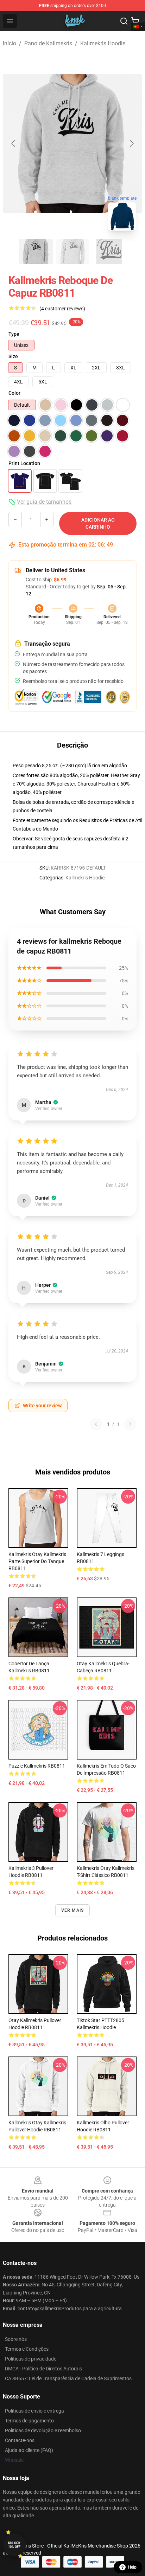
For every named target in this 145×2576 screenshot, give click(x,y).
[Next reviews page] (130, 1424)
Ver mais (73, 1910)
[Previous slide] (14, 143)
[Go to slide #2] (72, 252)
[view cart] (135, 21)
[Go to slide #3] (109, 252)
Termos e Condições (27, 2349)
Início (10, 43)
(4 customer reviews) (62, 309)
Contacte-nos (20, 2440)
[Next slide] (131, 143)
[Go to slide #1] (36, 252)
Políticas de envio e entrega (34, 2411)
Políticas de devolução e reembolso (43, 2430)
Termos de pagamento (29, 2421)
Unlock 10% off (14, 2545)
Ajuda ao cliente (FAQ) (29, 2450)
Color (14, 393)
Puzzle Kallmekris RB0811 (37, 1766)
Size (13, 356)
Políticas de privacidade (31, 2359)
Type (14, 334)
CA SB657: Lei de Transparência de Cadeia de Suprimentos (68, 2378)
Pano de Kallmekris (48, 43)
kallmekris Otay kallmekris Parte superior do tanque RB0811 (37, 1561)
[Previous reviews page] (96, 1424)
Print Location (24, 463)
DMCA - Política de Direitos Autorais (43, 2369)
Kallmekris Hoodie (103, 43)
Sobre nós (16, 2339)
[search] (124, 21)
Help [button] (132, 2567)
